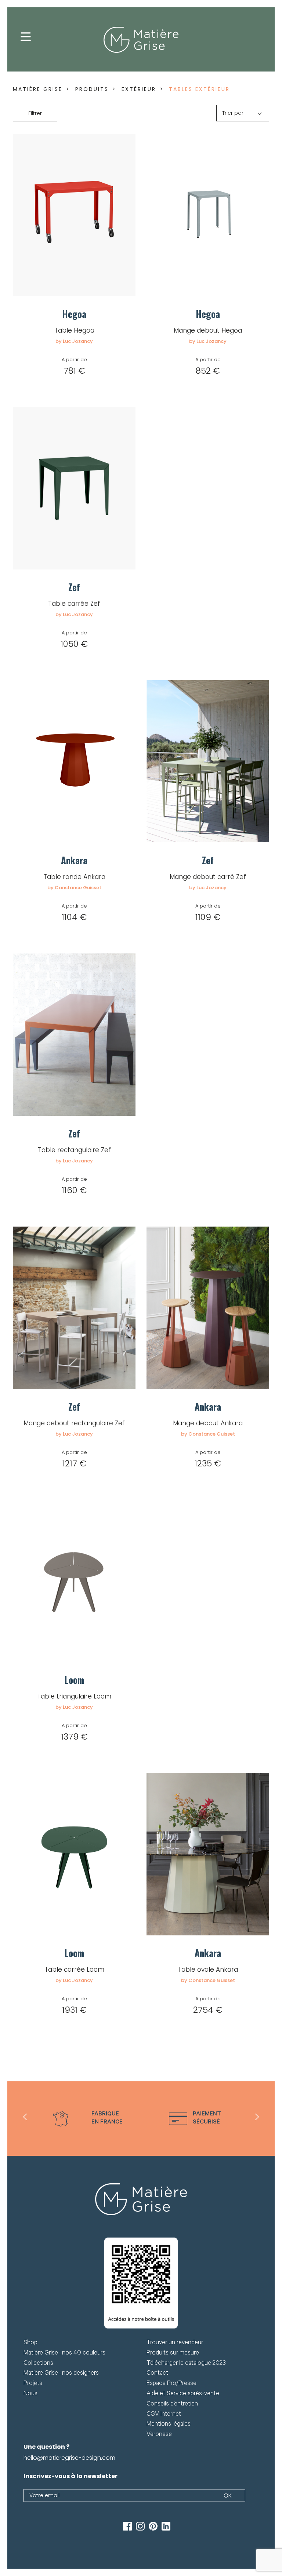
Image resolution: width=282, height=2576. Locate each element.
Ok (228, 2496)
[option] (88, 2119)
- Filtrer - (35, 113)
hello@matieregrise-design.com (69, 2458)
